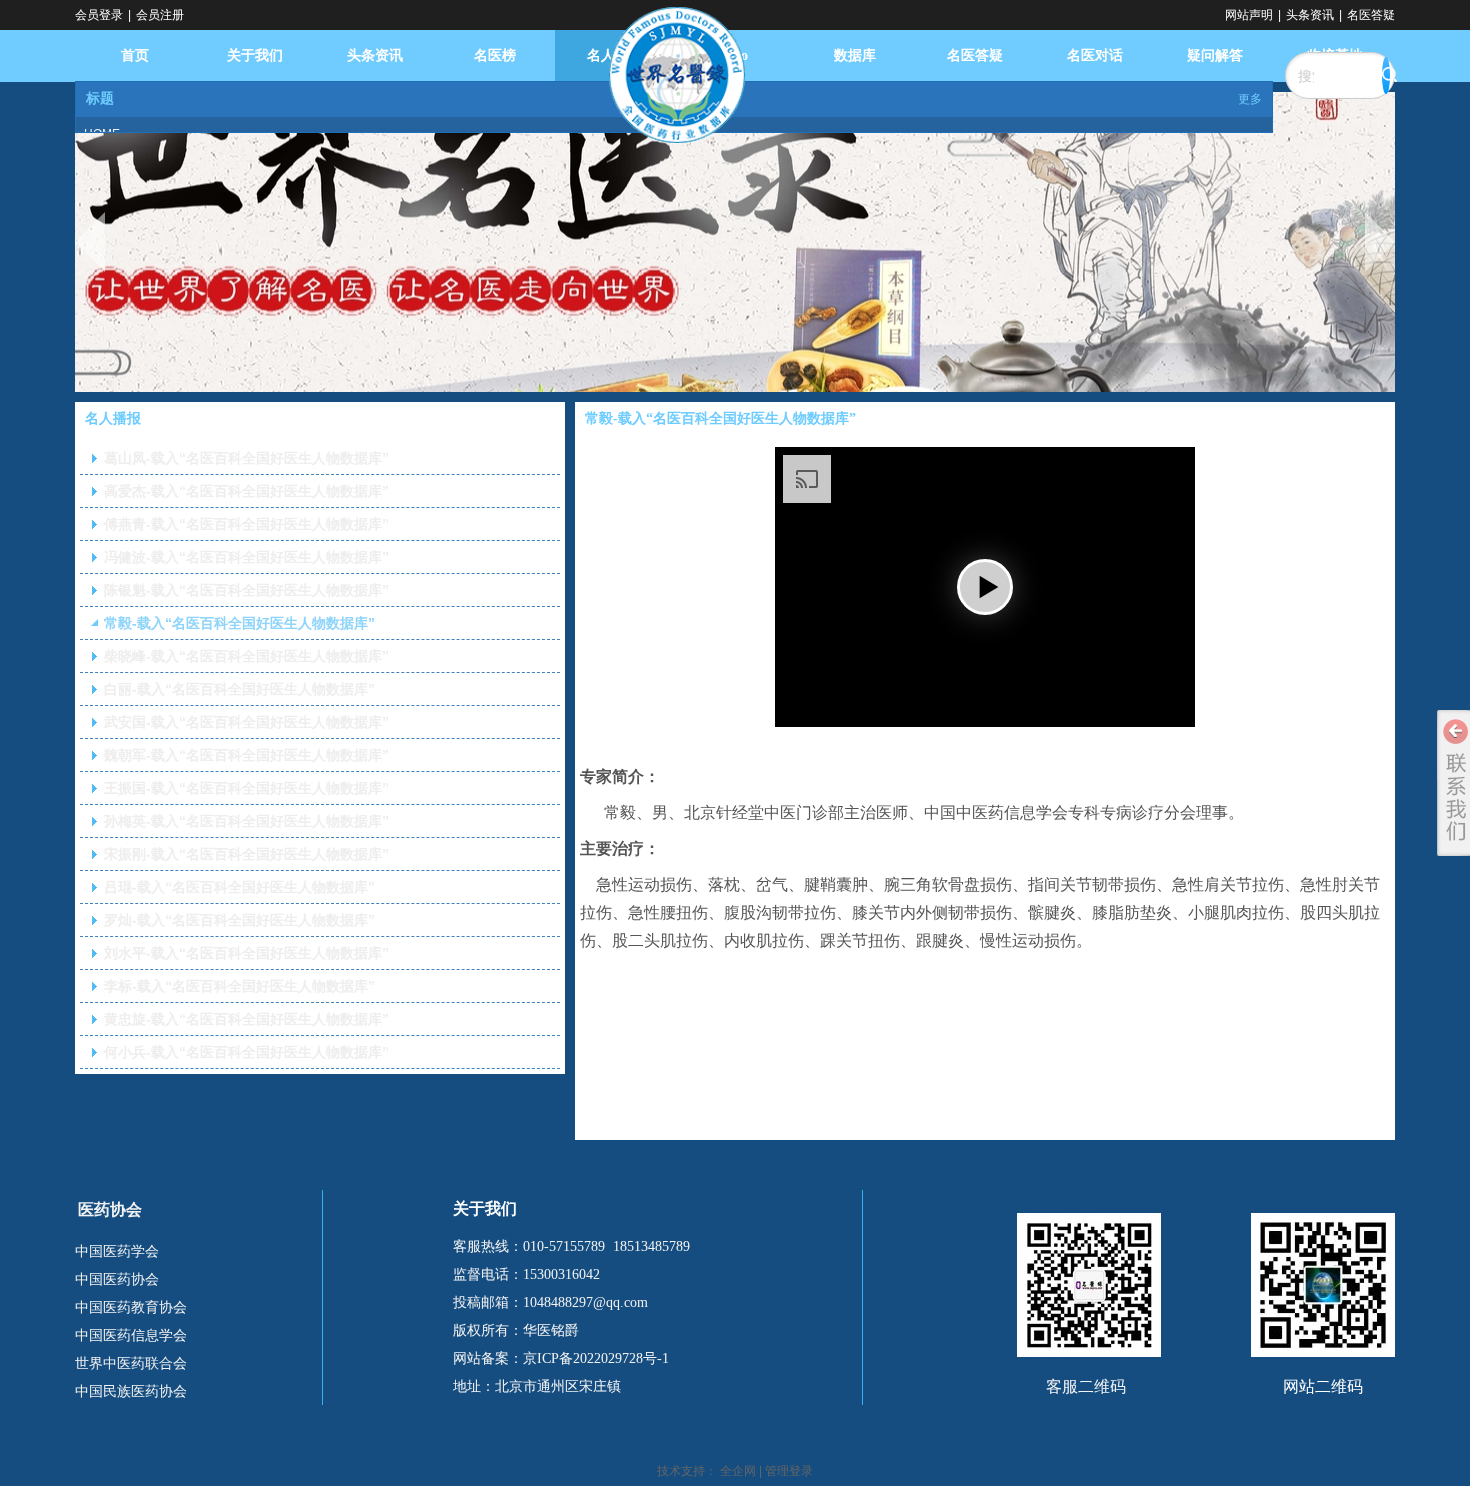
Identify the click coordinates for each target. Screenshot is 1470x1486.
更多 (1250, 99)
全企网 (738, 1471)
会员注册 (160, 15)
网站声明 (1249, 15)
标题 (100, 98)
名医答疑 (1371, 15)
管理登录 (789, 1471)
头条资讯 (1310, 15)
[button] (985, 587)
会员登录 (99, 15)
